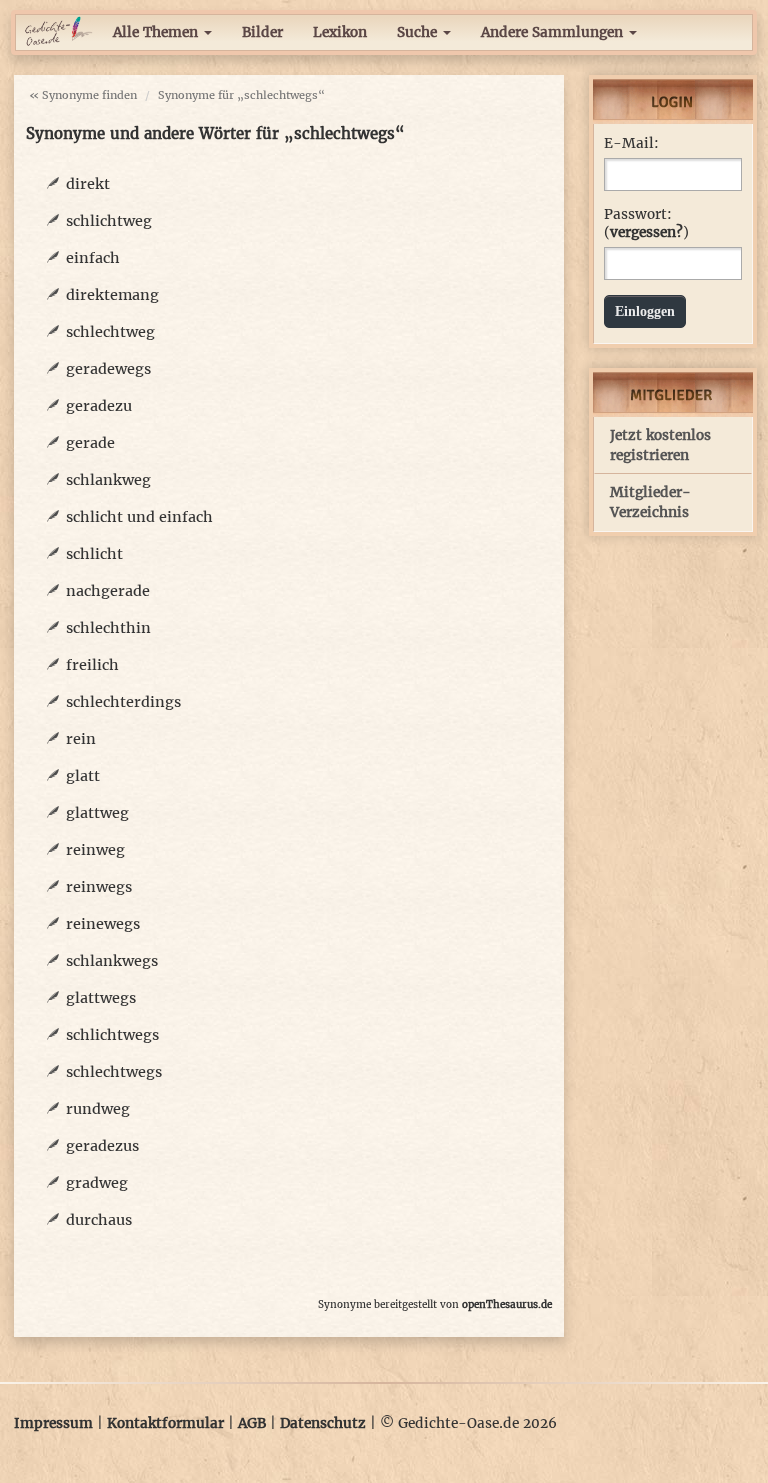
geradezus (102, 1146)
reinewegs (103, 924)
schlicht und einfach (139, 517)
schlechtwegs (114, 1072)
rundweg (98, 1109)
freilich (92, 665)
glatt (83, 776)
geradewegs (108, 369)
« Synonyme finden (83, 95)
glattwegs (101, 998)
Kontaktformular (165, 1423)
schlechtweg (110, 332)
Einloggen (645, 311)
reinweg (95, 850)
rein (81, 739)
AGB (252, 1423)
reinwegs (99, 887)
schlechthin (108, 628)
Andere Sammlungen (554, 32)
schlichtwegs (112, 1035)
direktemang (112, 295)
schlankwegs (112, 961)
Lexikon (340, 32)
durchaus (99, 1220)
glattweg (97, 813)
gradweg (97, 1183)
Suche (419, 32)
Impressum (53, 1423)
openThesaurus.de (507, 1304)
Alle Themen (157, 32)
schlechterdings (123, 702)
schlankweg (108, 480)
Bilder (262, 32)
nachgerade (108, 591)
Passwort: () (646, 223)
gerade (90, 443)
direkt (88, 184)
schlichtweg (109, 221)
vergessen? (646, 232)
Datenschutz (323, 1423)
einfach (93, 258)
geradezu (99, 406)
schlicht (94, 554)
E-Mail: (631, 143)
